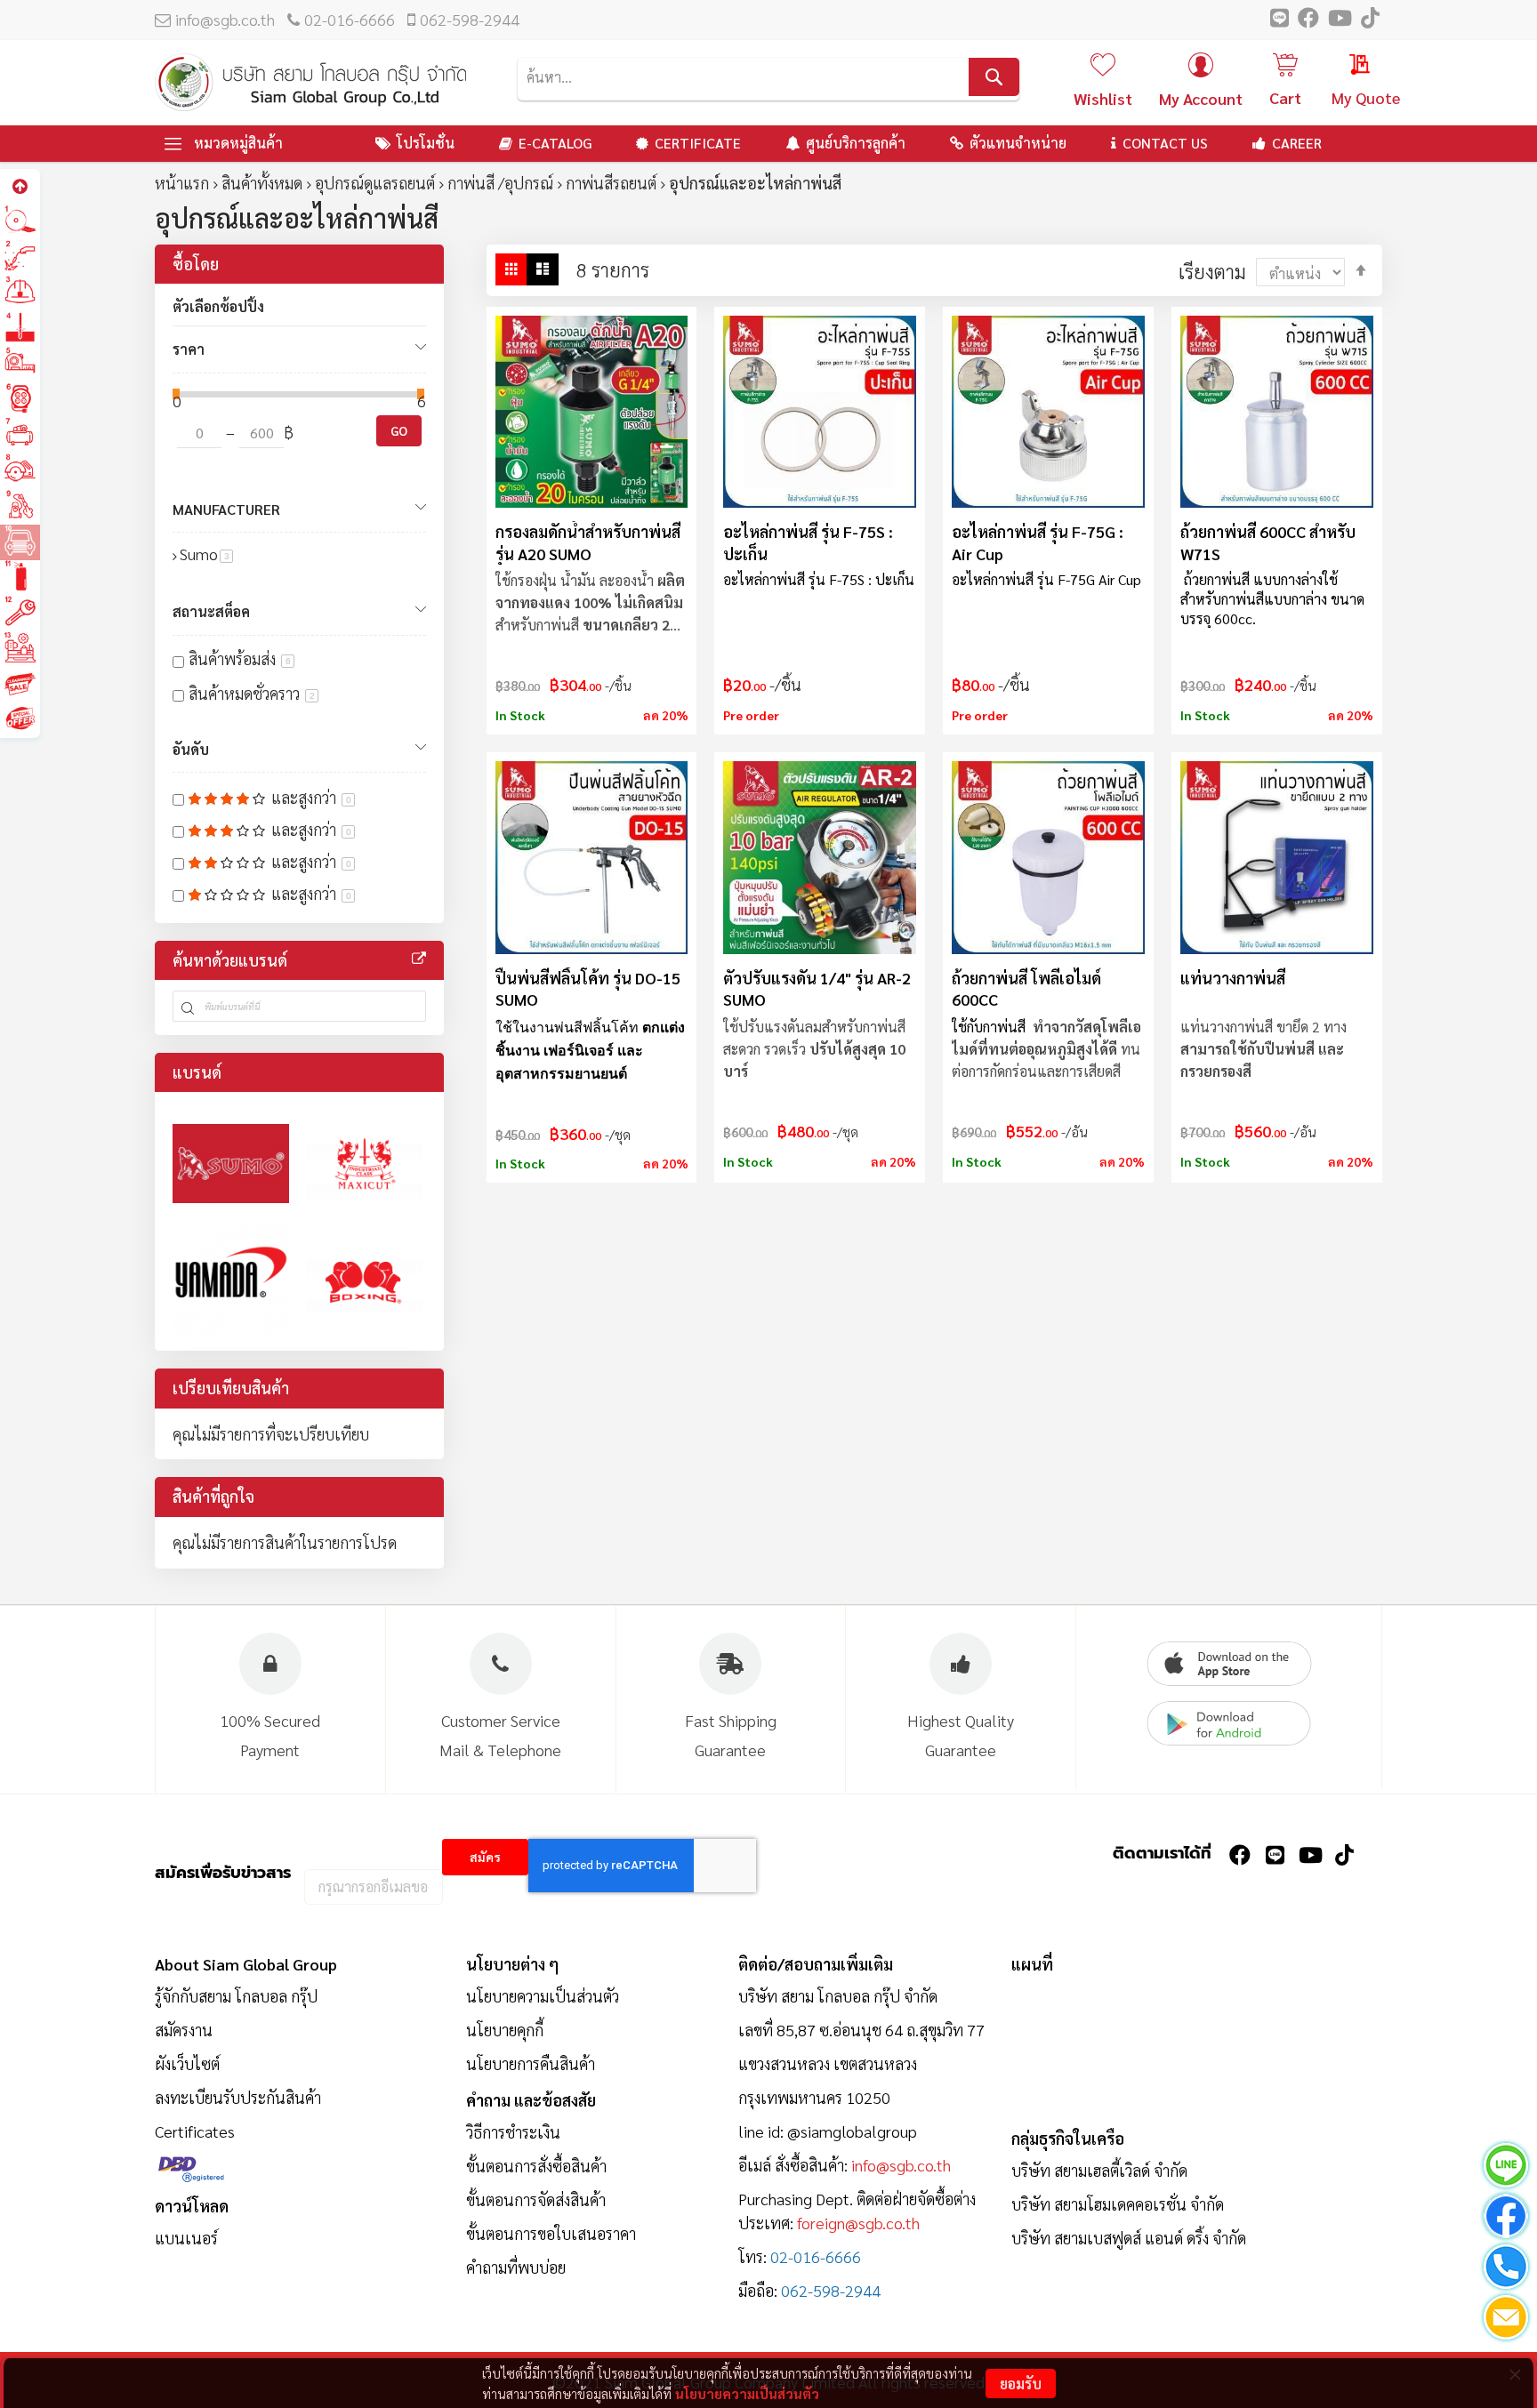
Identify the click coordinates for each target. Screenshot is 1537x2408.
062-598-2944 (470, 19)
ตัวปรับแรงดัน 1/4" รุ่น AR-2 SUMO (817, 988)
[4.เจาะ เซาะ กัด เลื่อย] (20, 328)
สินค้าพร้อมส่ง (240, 658)
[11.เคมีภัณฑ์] (20, 577)
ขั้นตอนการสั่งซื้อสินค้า (536, 2166)
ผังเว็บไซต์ (187, 2063)
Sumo (206, 554)
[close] (1515, 2374)
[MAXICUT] (365, 1164)
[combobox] (768, 77)
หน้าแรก (182, 183)
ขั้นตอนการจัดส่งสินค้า (536, 2199)
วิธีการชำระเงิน (513, 2132)
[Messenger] (1506, 2219)
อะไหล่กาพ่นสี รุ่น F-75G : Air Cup (1038, 542)
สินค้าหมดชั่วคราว (252, 693)
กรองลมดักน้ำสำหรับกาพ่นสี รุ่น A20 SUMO (588, 542)
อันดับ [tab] (191, 749)
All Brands (419, 959)
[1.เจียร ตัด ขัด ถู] (20, 221)
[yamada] (231, 1280)
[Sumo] (231, 1164)
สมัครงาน (184, 2030)
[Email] (1506, 2320)
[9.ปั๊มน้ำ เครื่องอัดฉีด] (20, 506)
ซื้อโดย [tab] (196, 264)
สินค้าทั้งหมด (262, 183)
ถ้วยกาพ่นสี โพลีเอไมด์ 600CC (1026, 988)
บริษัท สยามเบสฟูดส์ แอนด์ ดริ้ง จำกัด (1129, 2238)
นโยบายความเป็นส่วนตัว (747, 2393)
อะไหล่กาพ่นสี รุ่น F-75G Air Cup (1046, 579)
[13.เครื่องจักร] (20, 648)
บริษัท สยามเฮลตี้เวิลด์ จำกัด (1099, 2170)
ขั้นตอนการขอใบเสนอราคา (551, 2233)
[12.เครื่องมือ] (20, 612)
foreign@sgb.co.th (858, 2223)
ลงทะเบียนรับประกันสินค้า (238, 2097)
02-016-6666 (350, 19)
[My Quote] (1343, 67)
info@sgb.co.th (225, 19)
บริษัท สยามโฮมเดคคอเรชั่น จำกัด (1118, 2204)
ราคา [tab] (189, 349)
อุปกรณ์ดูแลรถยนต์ (375, 183)
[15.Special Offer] (20, 719)
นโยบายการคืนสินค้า (531, 2063)
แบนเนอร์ (186, 2238)
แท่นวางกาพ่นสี (1233, 978)
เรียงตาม (1212, 271)
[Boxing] (365, 1280)
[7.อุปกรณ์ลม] (20, 434)
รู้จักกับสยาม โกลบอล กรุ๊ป (236, 1996)
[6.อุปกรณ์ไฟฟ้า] (20, 399)
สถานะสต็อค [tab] (211, 611)
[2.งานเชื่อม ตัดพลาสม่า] (20, 257)
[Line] (1506, 2168)
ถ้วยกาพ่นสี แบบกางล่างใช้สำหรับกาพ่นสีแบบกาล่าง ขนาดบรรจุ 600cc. (1272, 598)
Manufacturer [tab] (226, 509)
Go (399, 430)
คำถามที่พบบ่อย (516, 2267)
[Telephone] (1506, 2270)
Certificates (195, 2131)
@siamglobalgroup (852, 2131)
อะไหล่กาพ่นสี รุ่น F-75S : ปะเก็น (808, 542)
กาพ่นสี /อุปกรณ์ (500, 183)
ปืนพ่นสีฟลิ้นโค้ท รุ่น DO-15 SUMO (588, 988)
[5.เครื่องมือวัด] (20, 363)
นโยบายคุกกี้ (505, 2030)
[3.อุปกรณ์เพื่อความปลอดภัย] (20, 292)
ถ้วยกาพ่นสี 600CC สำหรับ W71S (1268, 542)
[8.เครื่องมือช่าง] (20, 470)
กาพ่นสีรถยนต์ (611, 183)
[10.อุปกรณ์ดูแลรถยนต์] (20, 541)
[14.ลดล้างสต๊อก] (20, 683)
